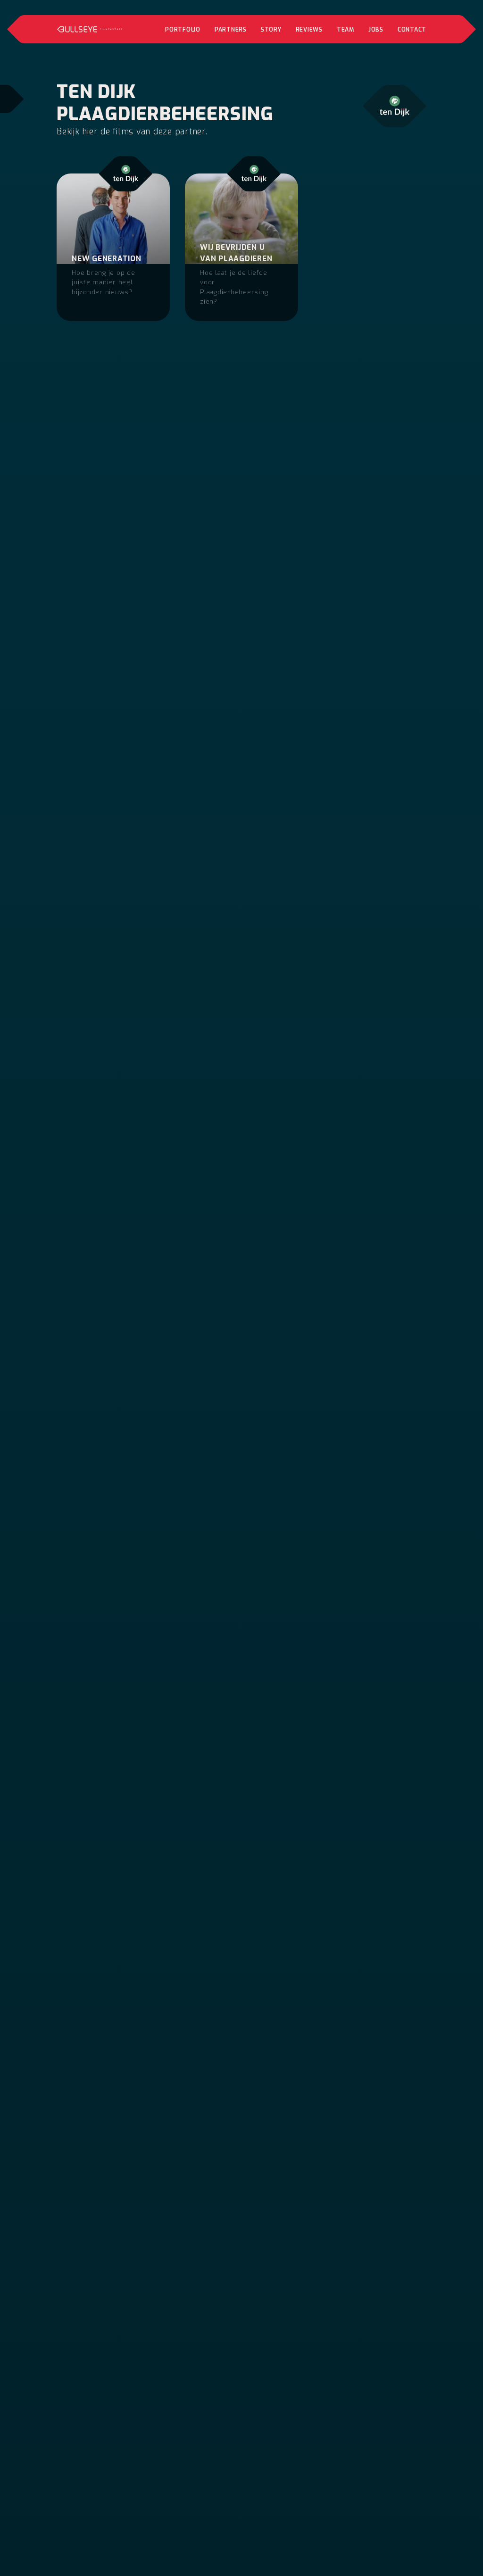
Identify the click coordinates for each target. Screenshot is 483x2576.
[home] (90, 29)
